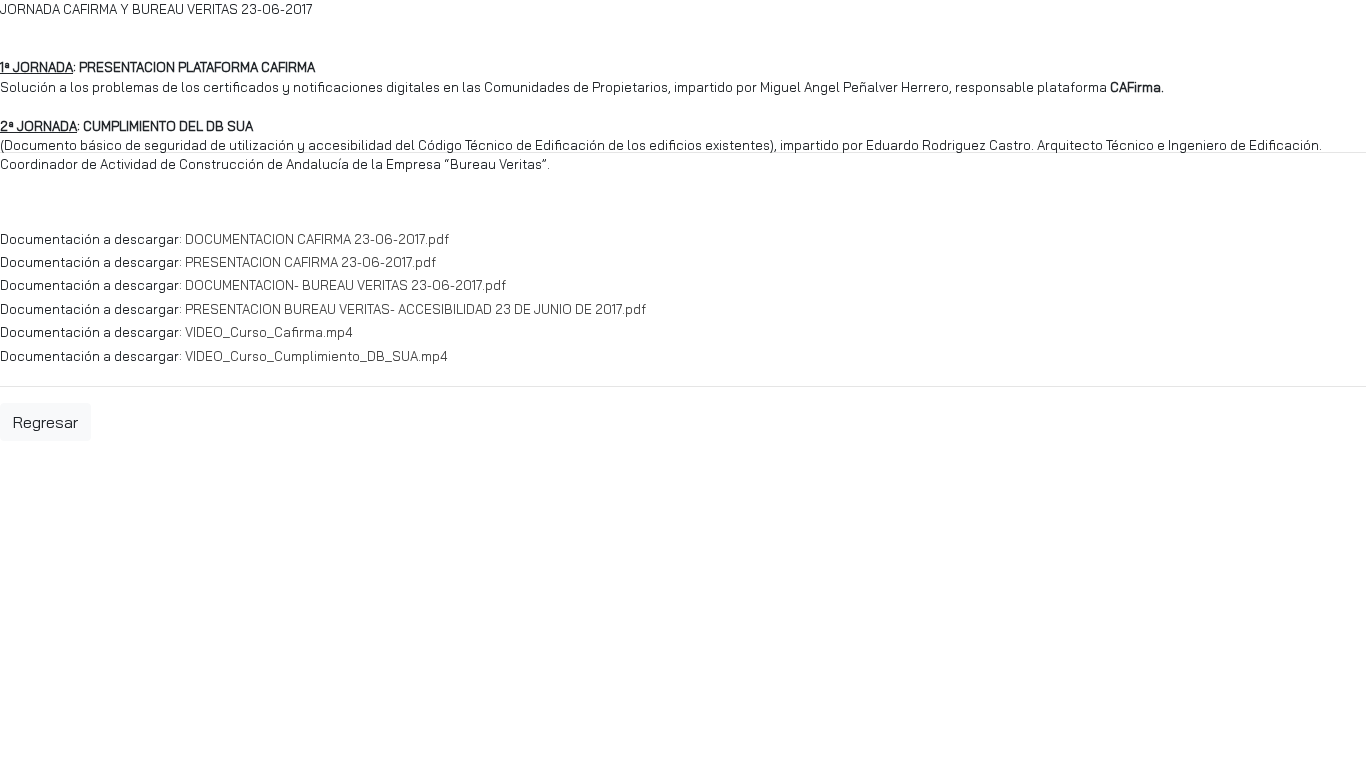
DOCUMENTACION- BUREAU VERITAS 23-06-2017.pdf (345, 285)
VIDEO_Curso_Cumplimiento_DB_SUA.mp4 (316, 356)
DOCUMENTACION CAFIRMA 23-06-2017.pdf (317, 239)
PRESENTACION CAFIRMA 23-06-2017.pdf (310, 262)
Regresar (45, 422)
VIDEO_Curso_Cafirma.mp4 (269, 332)
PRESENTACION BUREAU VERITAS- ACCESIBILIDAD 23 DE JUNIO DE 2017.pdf (415, 309)
